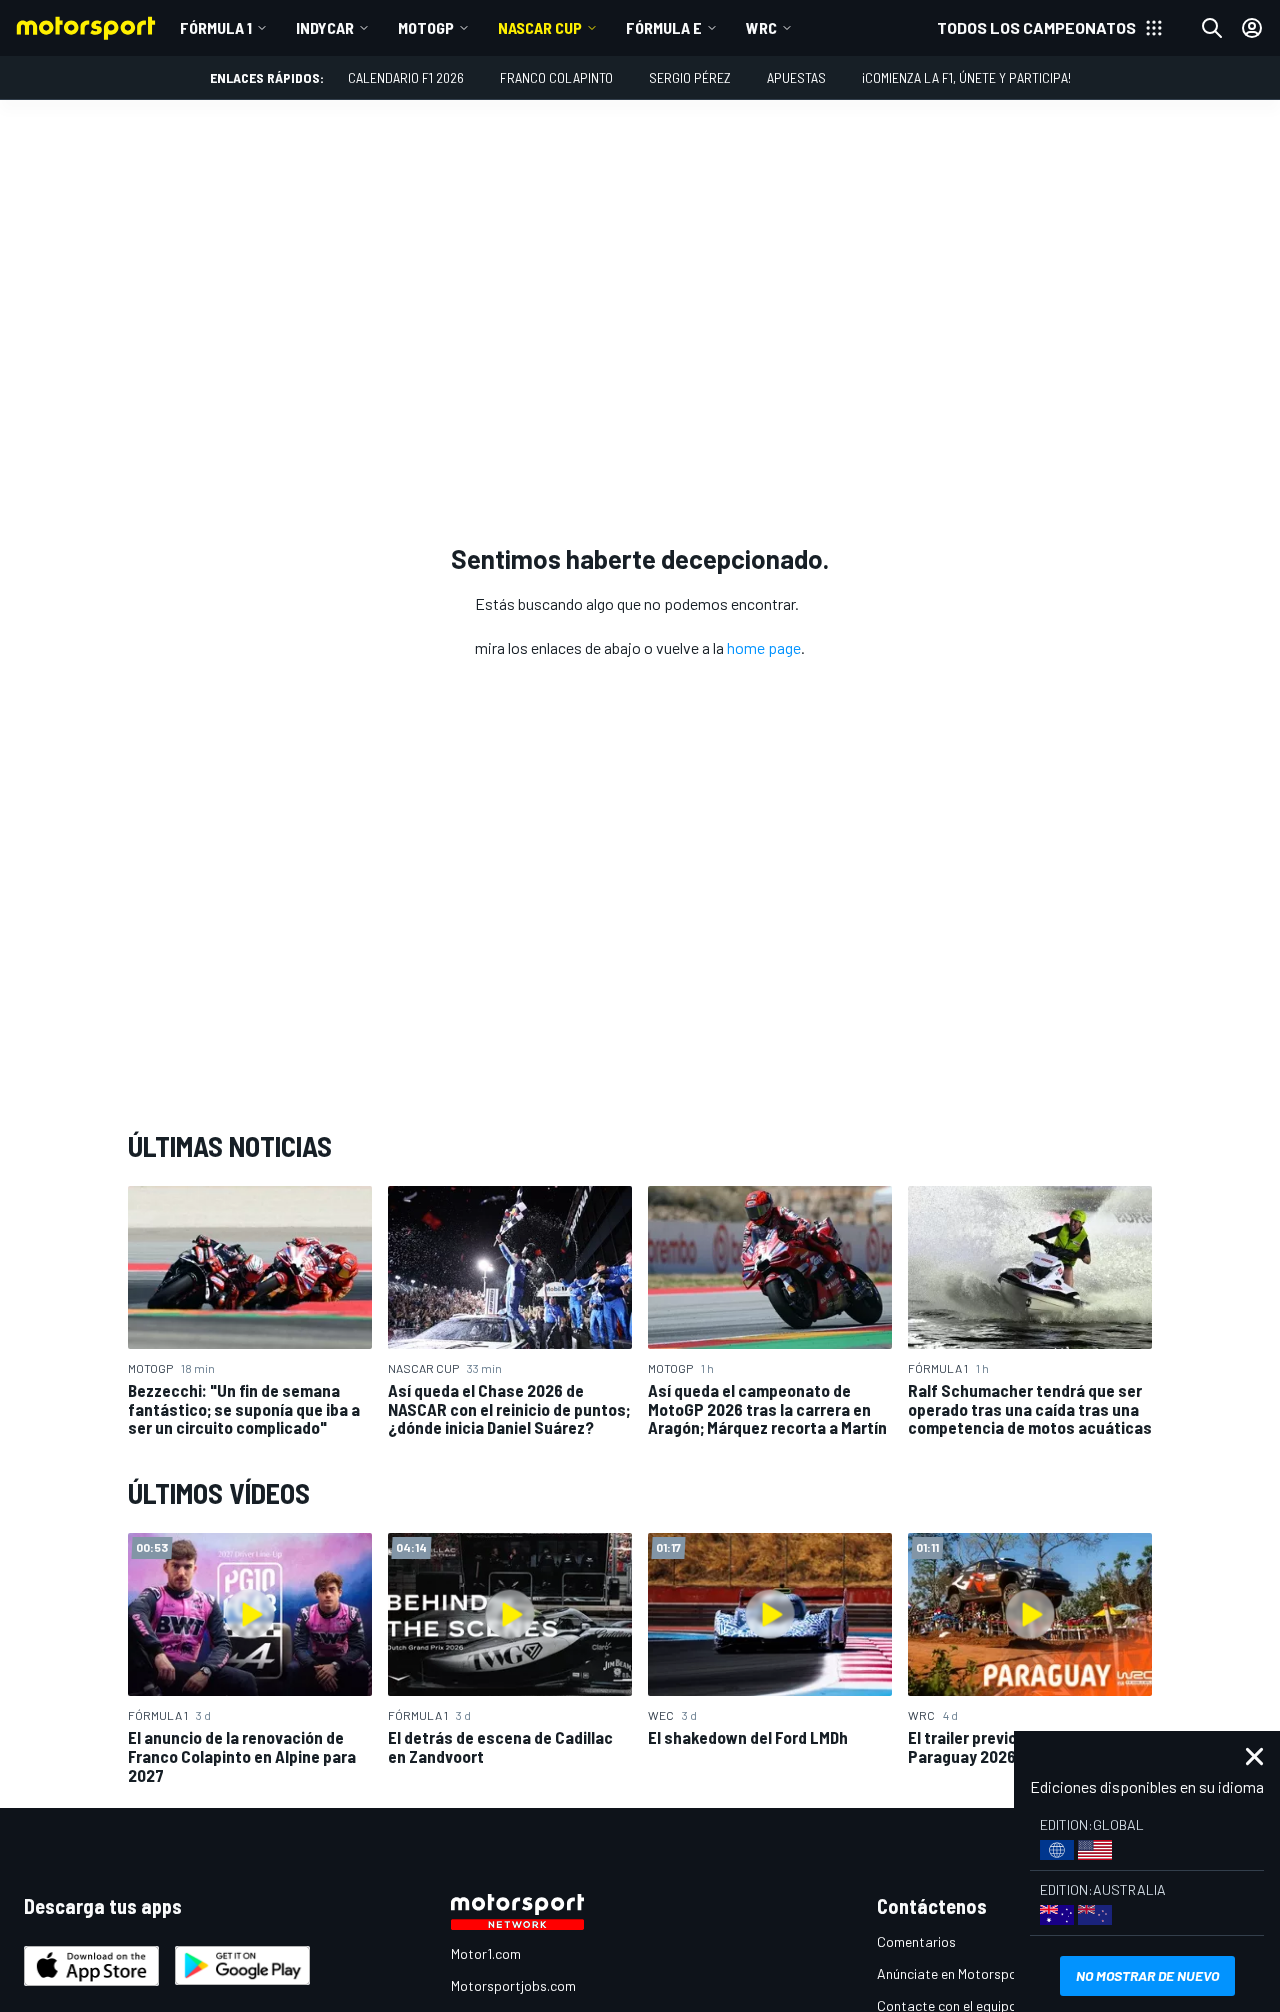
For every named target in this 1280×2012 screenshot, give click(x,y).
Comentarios (916, 1941)
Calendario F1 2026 (406, 77)
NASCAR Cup (540, 27)
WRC (761, 27)
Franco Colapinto (556, 77)
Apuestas (796, 77)
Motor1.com (486, 1953)
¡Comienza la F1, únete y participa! (966, 77)
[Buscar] (1212, 28)
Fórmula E (664, 27)
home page (764, 647)
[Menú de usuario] (1252, 28)
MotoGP (426, 27)
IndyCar (325, 27)
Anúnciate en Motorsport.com (967, 1973)
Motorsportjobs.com (513, 1985)
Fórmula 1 (216, 27)
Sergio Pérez (690, 77)
